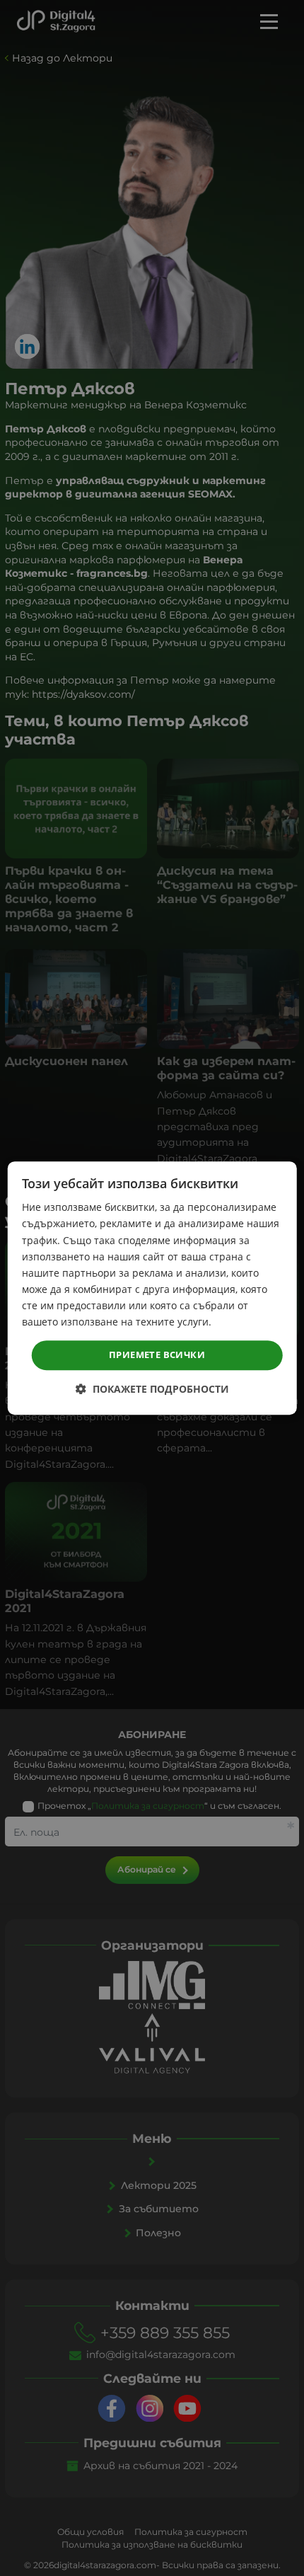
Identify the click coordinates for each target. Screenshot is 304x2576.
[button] (152, 1389)
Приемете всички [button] (157, 1355)
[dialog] (152, 1288)
